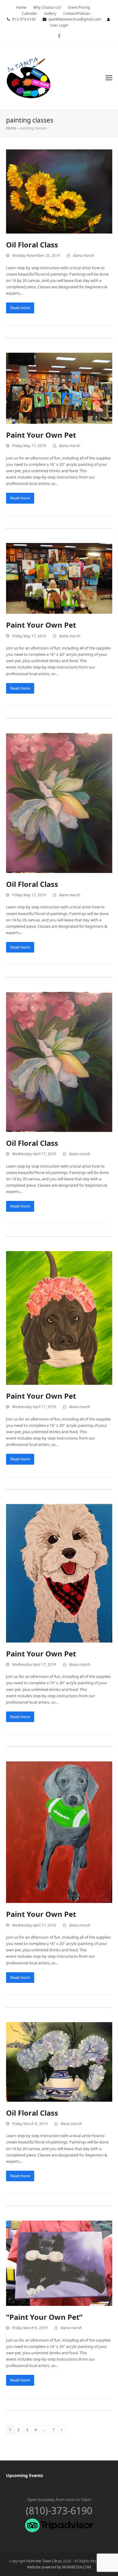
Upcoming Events (25, 2475)
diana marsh (84, 255)
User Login (59, 25)
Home (11, 128)
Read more (20, 308)
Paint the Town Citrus (44, 2561)
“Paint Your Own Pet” (44, 2317)
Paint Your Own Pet (41, 435)
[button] (109, 78)
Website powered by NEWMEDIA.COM (59, 2567)
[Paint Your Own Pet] (59, 388)
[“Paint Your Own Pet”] (59, 2263)
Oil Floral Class (32, 245)
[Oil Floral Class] (59, 191)
